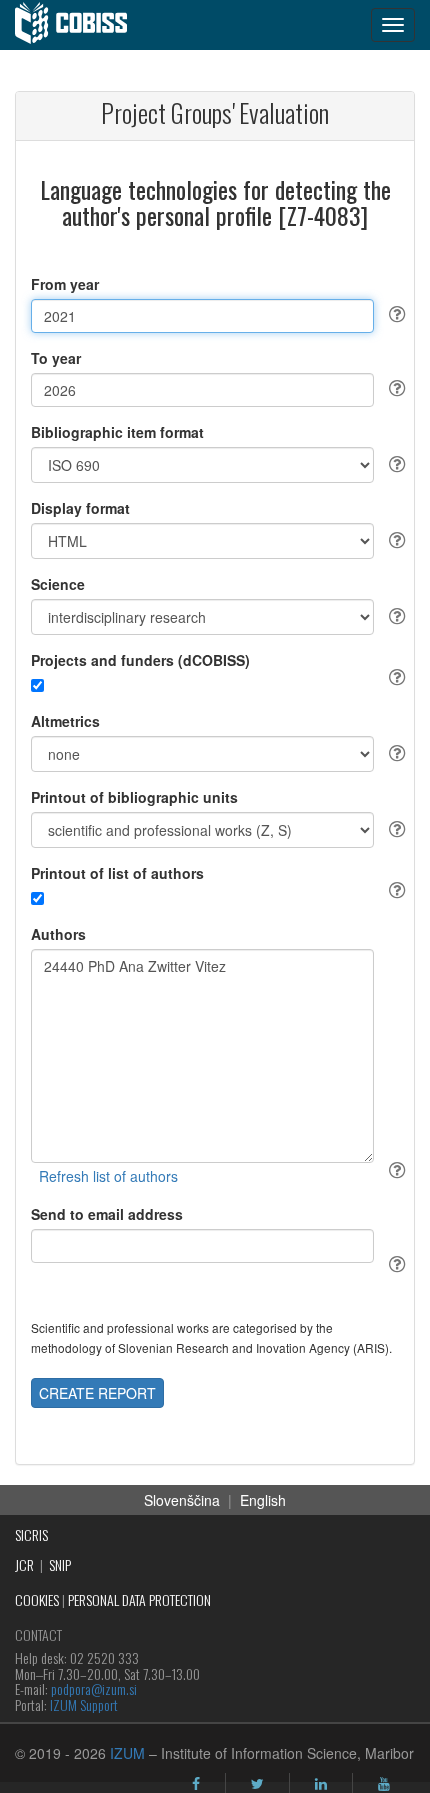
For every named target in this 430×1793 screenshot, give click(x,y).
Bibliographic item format (117, 432)
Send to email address (107, 1214)
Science (58, 584)
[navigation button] (393, 25)
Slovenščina (182, 1500)
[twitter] (257, 1784)
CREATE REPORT (97, 1393)
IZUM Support (84, 1704)
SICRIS (31, 1534)
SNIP (60, 1564)
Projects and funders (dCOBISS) (140, 660)
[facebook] (196, 1784)
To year (56, 358)
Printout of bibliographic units (134, 797)
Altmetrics (65, 721)
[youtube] (384, 1784)
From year (65, 284)
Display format (80, 508)
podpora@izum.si (94, 1688)
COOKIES (37, 1599)
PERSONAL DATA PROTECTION (139, 1599)
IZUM (127, 1753)
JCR (24, 1564)
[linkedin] (321, 1784)
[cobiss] (81, 25)
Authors (58, 934)
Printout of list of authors (117, 873)
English (263, 1500)
